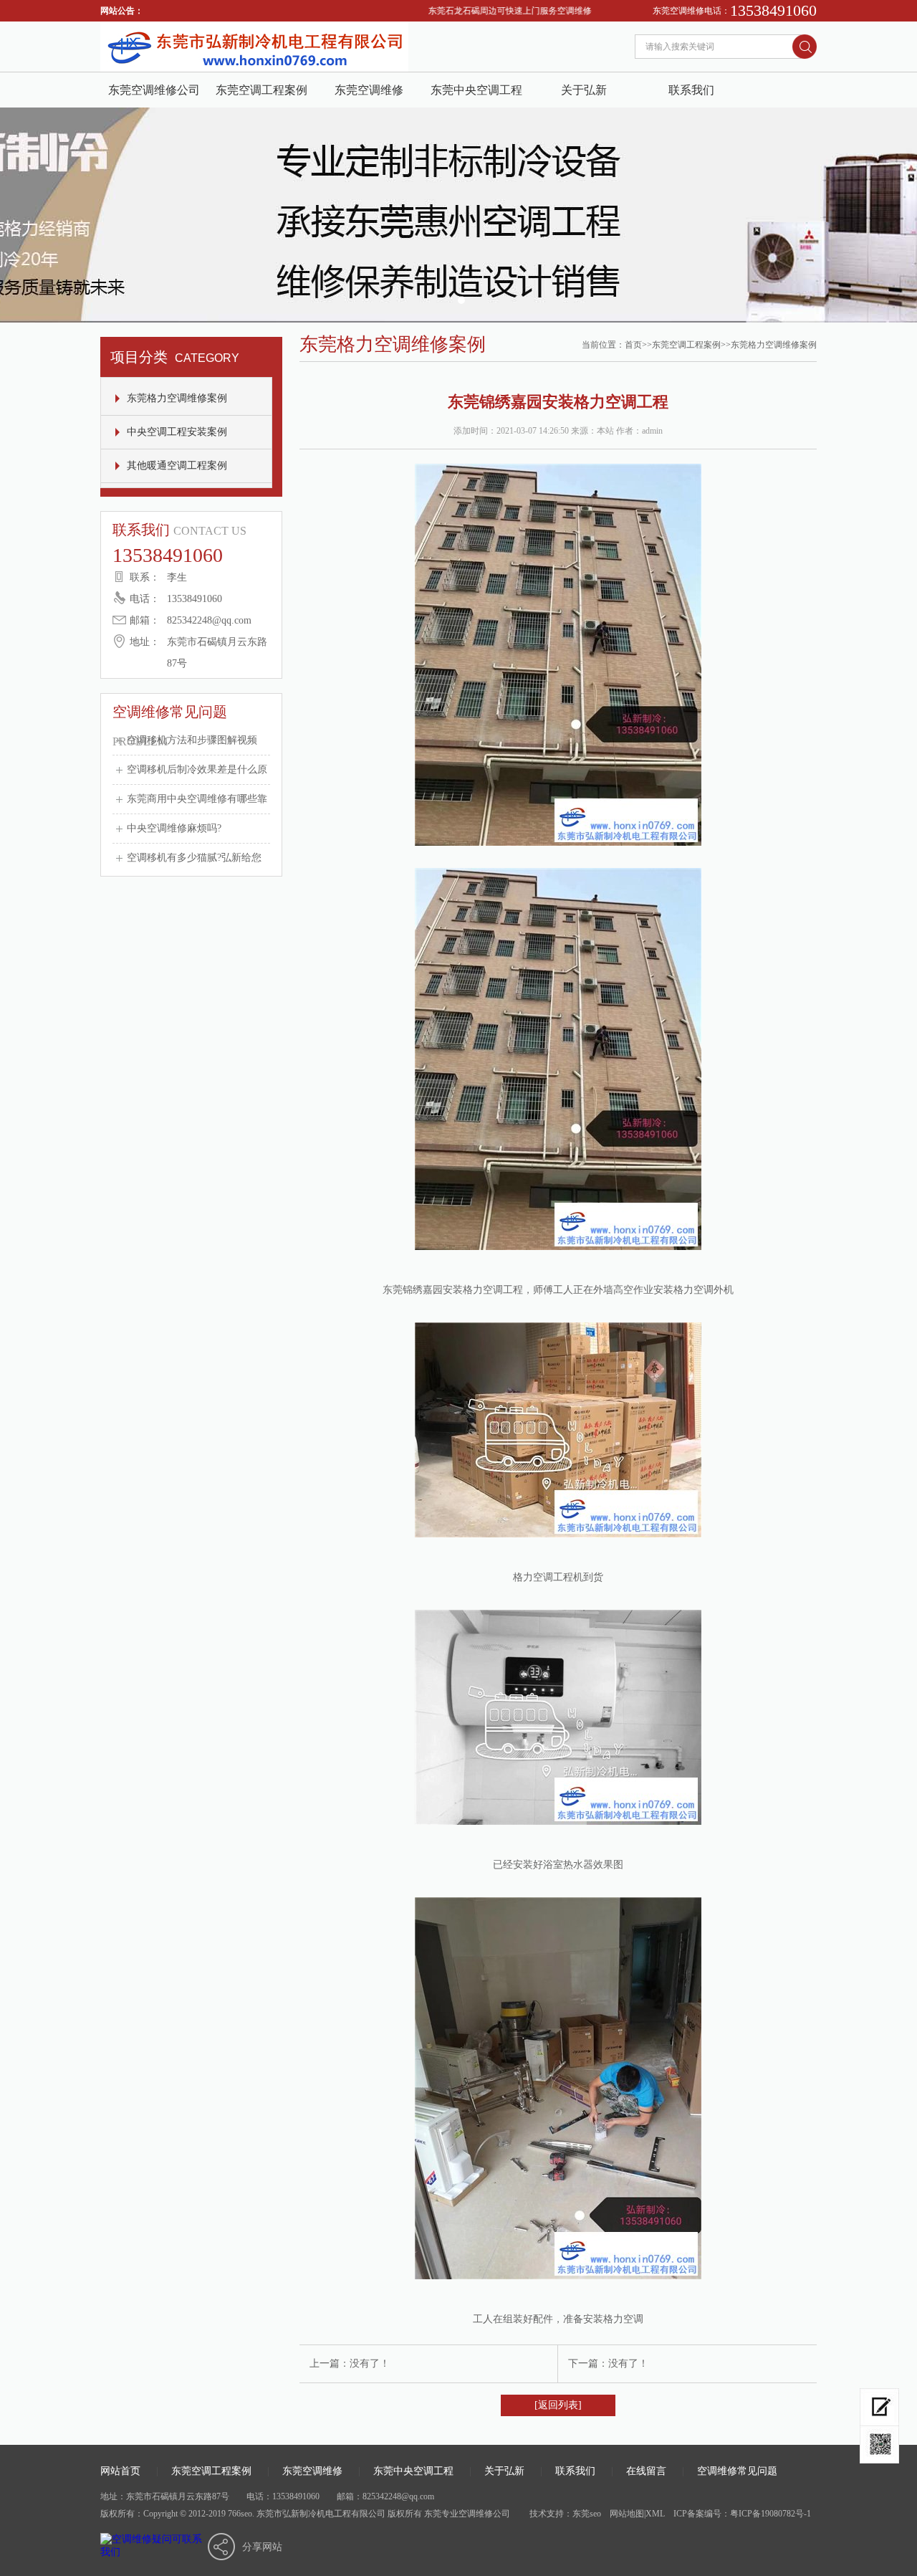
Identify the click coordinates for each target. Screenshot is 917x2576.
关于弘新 (584, 90)
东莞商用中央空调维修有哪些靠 (197, 799)
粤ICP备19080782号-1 (770, 2514)
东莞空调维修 (369, 90)
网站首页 (120, 2471)
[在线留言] (879, 2407)
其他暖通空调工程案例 (177, 466)
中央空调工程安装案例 (177, 432)
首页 (633, 345)
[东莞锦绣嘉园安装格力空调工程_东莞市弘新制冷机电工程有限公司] (254, 68)
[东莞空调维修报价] (879, 2445)
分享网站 (262, 2547)
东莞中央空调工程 (476, 90)
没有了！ (370, 2363)
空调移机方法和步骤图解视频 (192, 740)
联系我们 (691, 90)
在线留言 (646, 2471)
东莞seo (587, 2514)
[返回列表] (558, 2405)
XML (655, 2514)
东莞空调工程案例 (261, 90)
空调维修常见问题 (737, 2471)
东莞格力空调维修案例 (177, 398)
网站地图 (627, 2514)
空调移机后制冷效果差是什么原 (197, 769)
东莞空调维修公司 (154, 90)
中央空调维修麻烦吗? (174, 828)
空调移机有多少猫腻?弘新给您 (194, 858)
